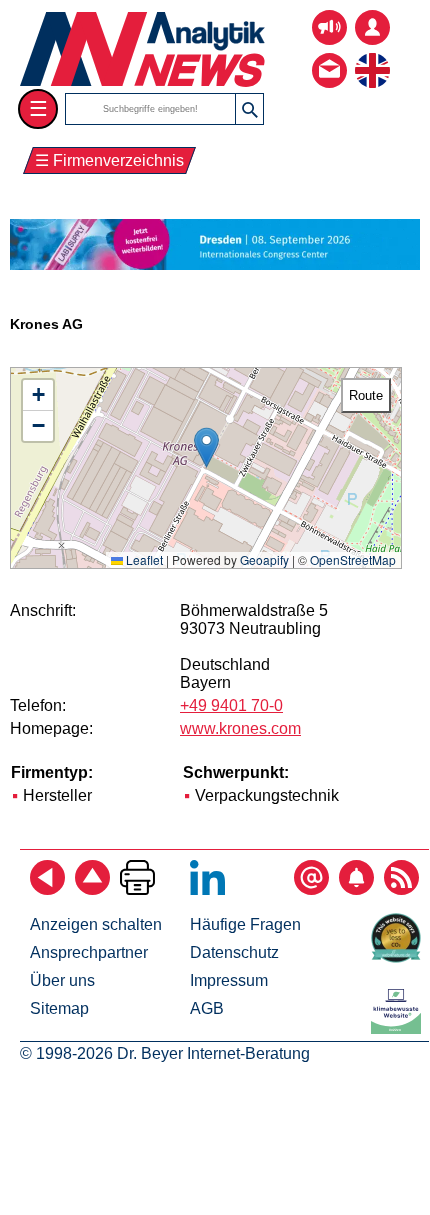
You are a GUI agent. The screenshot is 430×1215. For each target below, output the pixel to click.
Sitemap (59, 1008)
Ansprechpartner (89, 952)
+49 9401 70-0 (231, 705)
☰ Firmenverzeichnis (109, 160)
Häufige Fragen (245, 924)
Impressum (229, 980)
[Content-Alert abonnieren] (356, 889)
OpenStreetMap (353, 559)
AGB (207, 1008)
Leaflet (143, 559)
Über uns (62, 980)
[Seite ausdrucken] (137, 889)
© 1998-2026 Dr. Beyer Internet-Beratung (165, 1053)
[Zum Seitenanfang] (92, 889)
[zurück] (47, 889)
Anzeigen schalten (96, 924)
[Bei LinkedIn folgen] (207, 889)
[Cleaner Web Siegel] (400, 1028)
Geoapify (264, 559)
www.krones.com (240, 728)
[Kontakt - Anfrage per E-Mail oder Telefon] (329, 55)
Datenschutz (234, 952)
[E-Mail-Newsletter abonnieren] (311, 889)
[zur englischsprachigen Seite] (372, 55)
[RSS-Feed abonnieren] (401, 889)
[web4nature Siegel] (400, 957)
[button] (206, 447)
